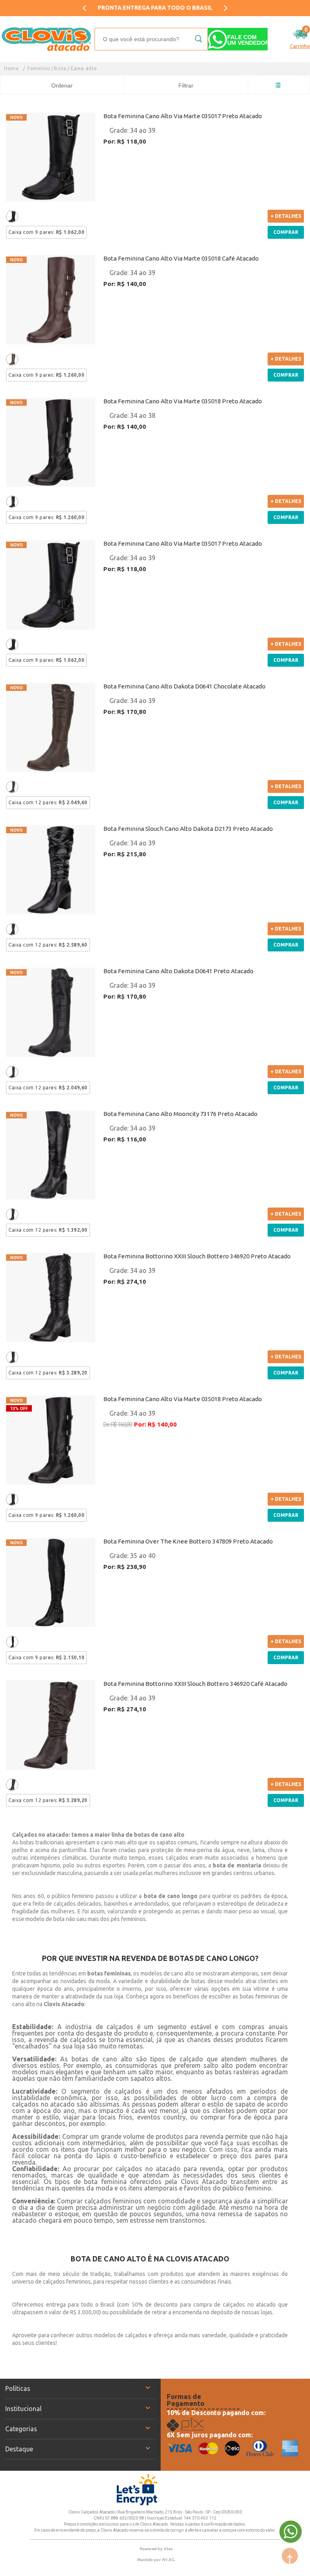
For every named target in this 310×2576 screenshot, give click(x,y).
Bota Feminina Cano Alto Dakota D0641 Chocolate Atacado (184, 686)
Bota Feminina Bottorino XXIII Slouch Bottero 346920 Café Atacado (195, 1684)
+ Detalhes (286, 216)
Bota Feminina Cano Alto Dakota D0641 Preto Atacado (178, 971)
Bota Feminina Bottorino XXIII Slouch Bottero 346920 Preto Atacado (197, 1256)
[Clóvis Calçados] (47, 39)
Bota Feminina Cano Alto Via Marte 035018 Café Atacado (181, 258)
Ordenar (62, 86)
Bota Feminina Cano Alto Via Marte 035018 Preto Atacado (183, 401)
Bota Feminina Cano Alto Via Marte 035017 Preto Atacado (183, 116)
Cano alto (84, 68)
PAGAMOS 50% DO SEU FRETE (155, 8)
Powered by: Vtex (156, 2549)
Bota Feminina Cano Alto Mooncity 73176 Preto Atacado (180, 1114)
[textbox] (151, 39)
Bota (60, 68)
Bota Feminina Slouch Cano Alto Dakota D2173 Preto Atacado (188, 829)
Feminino (39, 68)
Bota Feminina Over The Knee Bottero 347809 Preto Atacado (188, 1541)
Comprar (286, 232)
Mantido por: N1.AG (156, 2560)
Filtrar (186, 86)
